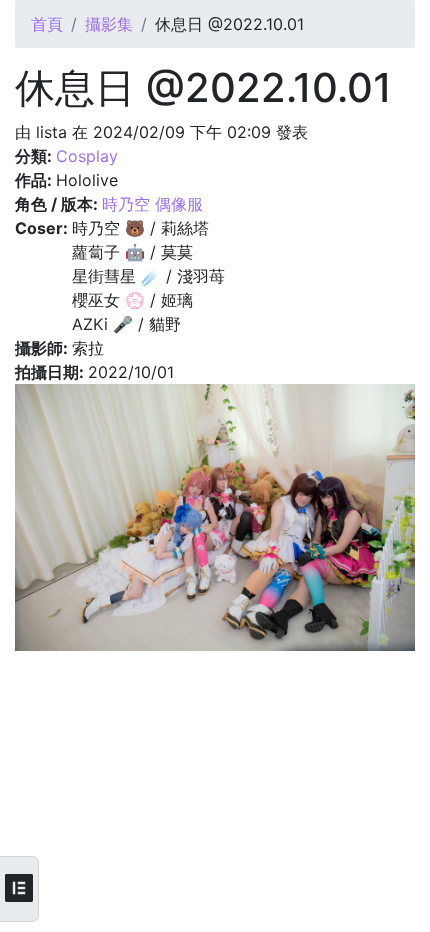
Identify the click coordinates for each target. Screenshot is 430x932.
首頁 (47, 24)
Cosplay (87, 156)
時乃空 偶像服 (152, 204)
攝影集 (109, 24)
